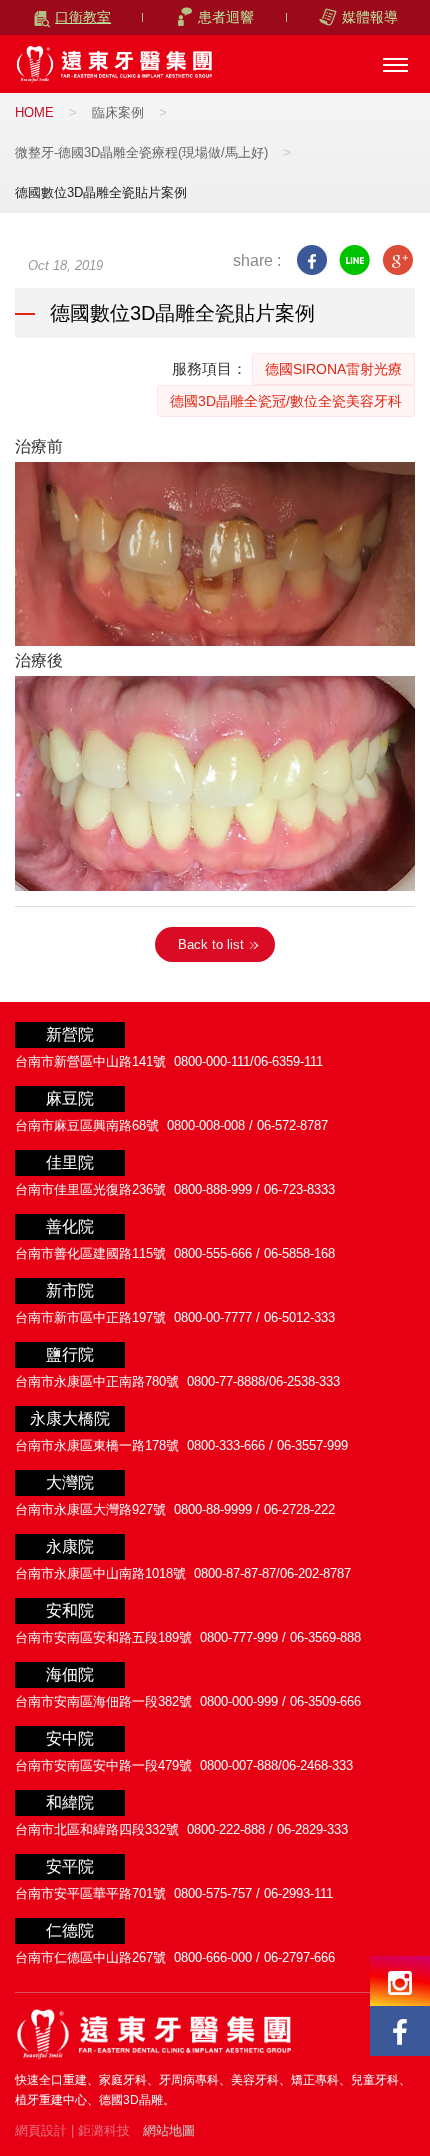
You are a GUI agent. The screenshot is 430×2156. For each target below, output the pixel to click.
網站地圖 (169, 2130)
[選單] (395, 65)
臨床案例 (118, 112)
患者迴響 (226, 17)
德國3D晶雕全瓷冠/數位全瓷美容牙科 (286, 401)
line (354, 260)
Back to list (211, 944)
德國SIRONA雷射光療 (333, 369)
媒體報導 (370, 17)
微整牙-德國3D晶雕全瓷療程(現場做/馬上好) (141, 152)
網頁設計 (41, 2130)
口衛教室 (83, 17)
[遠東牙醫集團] (115, 64)
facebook (311, 260)
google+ (397, 260)
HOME (34, 112)
